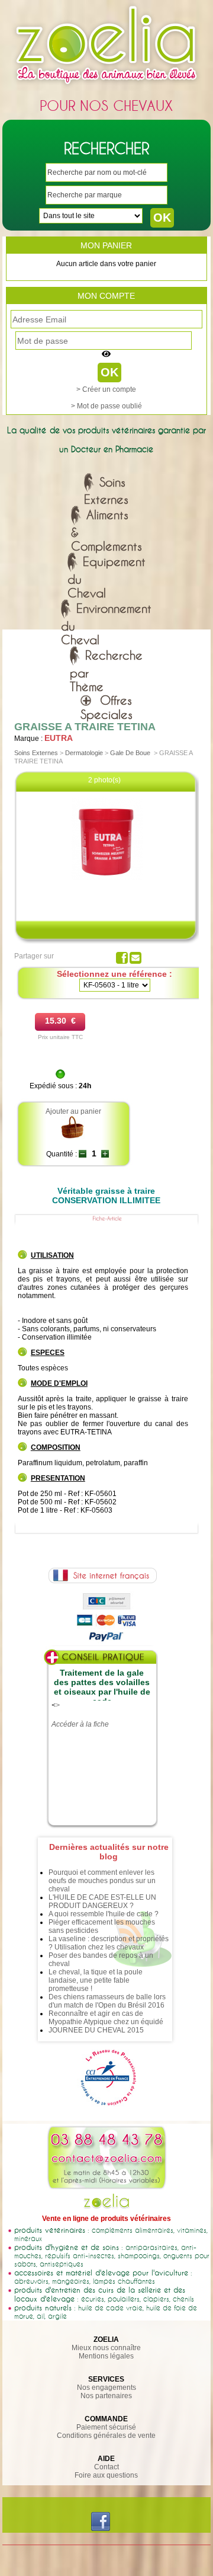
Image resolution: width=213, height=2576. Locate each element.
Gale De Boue (130, 753)
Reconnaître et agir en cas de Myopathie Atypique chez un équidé (106, 2018)
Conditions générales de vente (106, 2436)
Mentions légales (106, 2356)
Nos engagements (106, 2388)
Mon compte (106, 296)
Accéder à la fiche (80, 1724)
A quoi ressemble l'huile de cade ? (104, 1914)
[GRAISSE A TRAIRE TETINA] (107, 881)
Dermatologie (84, 753)
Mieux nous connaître (106, 2348)
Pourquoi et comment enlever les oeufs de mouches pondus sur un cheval (102, 1881)
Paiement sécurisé (106, 2427)
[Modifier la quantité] (83, 1154)
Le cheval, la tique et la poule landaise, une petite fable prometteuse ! (96, 1980)
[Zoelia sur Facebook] (101, 2529)
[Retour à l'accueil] (106, 87)
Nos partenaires (106, 2396)
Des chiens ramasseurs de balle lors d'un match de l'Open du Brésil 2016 (107, 2001)
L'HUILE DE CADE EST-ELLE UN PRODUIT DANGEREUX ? (102, 1901)
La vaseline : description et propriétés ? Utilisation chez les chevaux (109, 1943)
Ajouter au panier (73, 1111)
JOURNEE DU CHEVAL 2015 (96, 2030)
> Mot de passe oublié (106, 406)
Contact (106, 2467)
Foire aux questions (106, 2475)
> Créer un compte (106, 389)
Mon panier (106, 245)
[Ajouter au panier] (73, 1137)
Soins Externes (36, 753)
